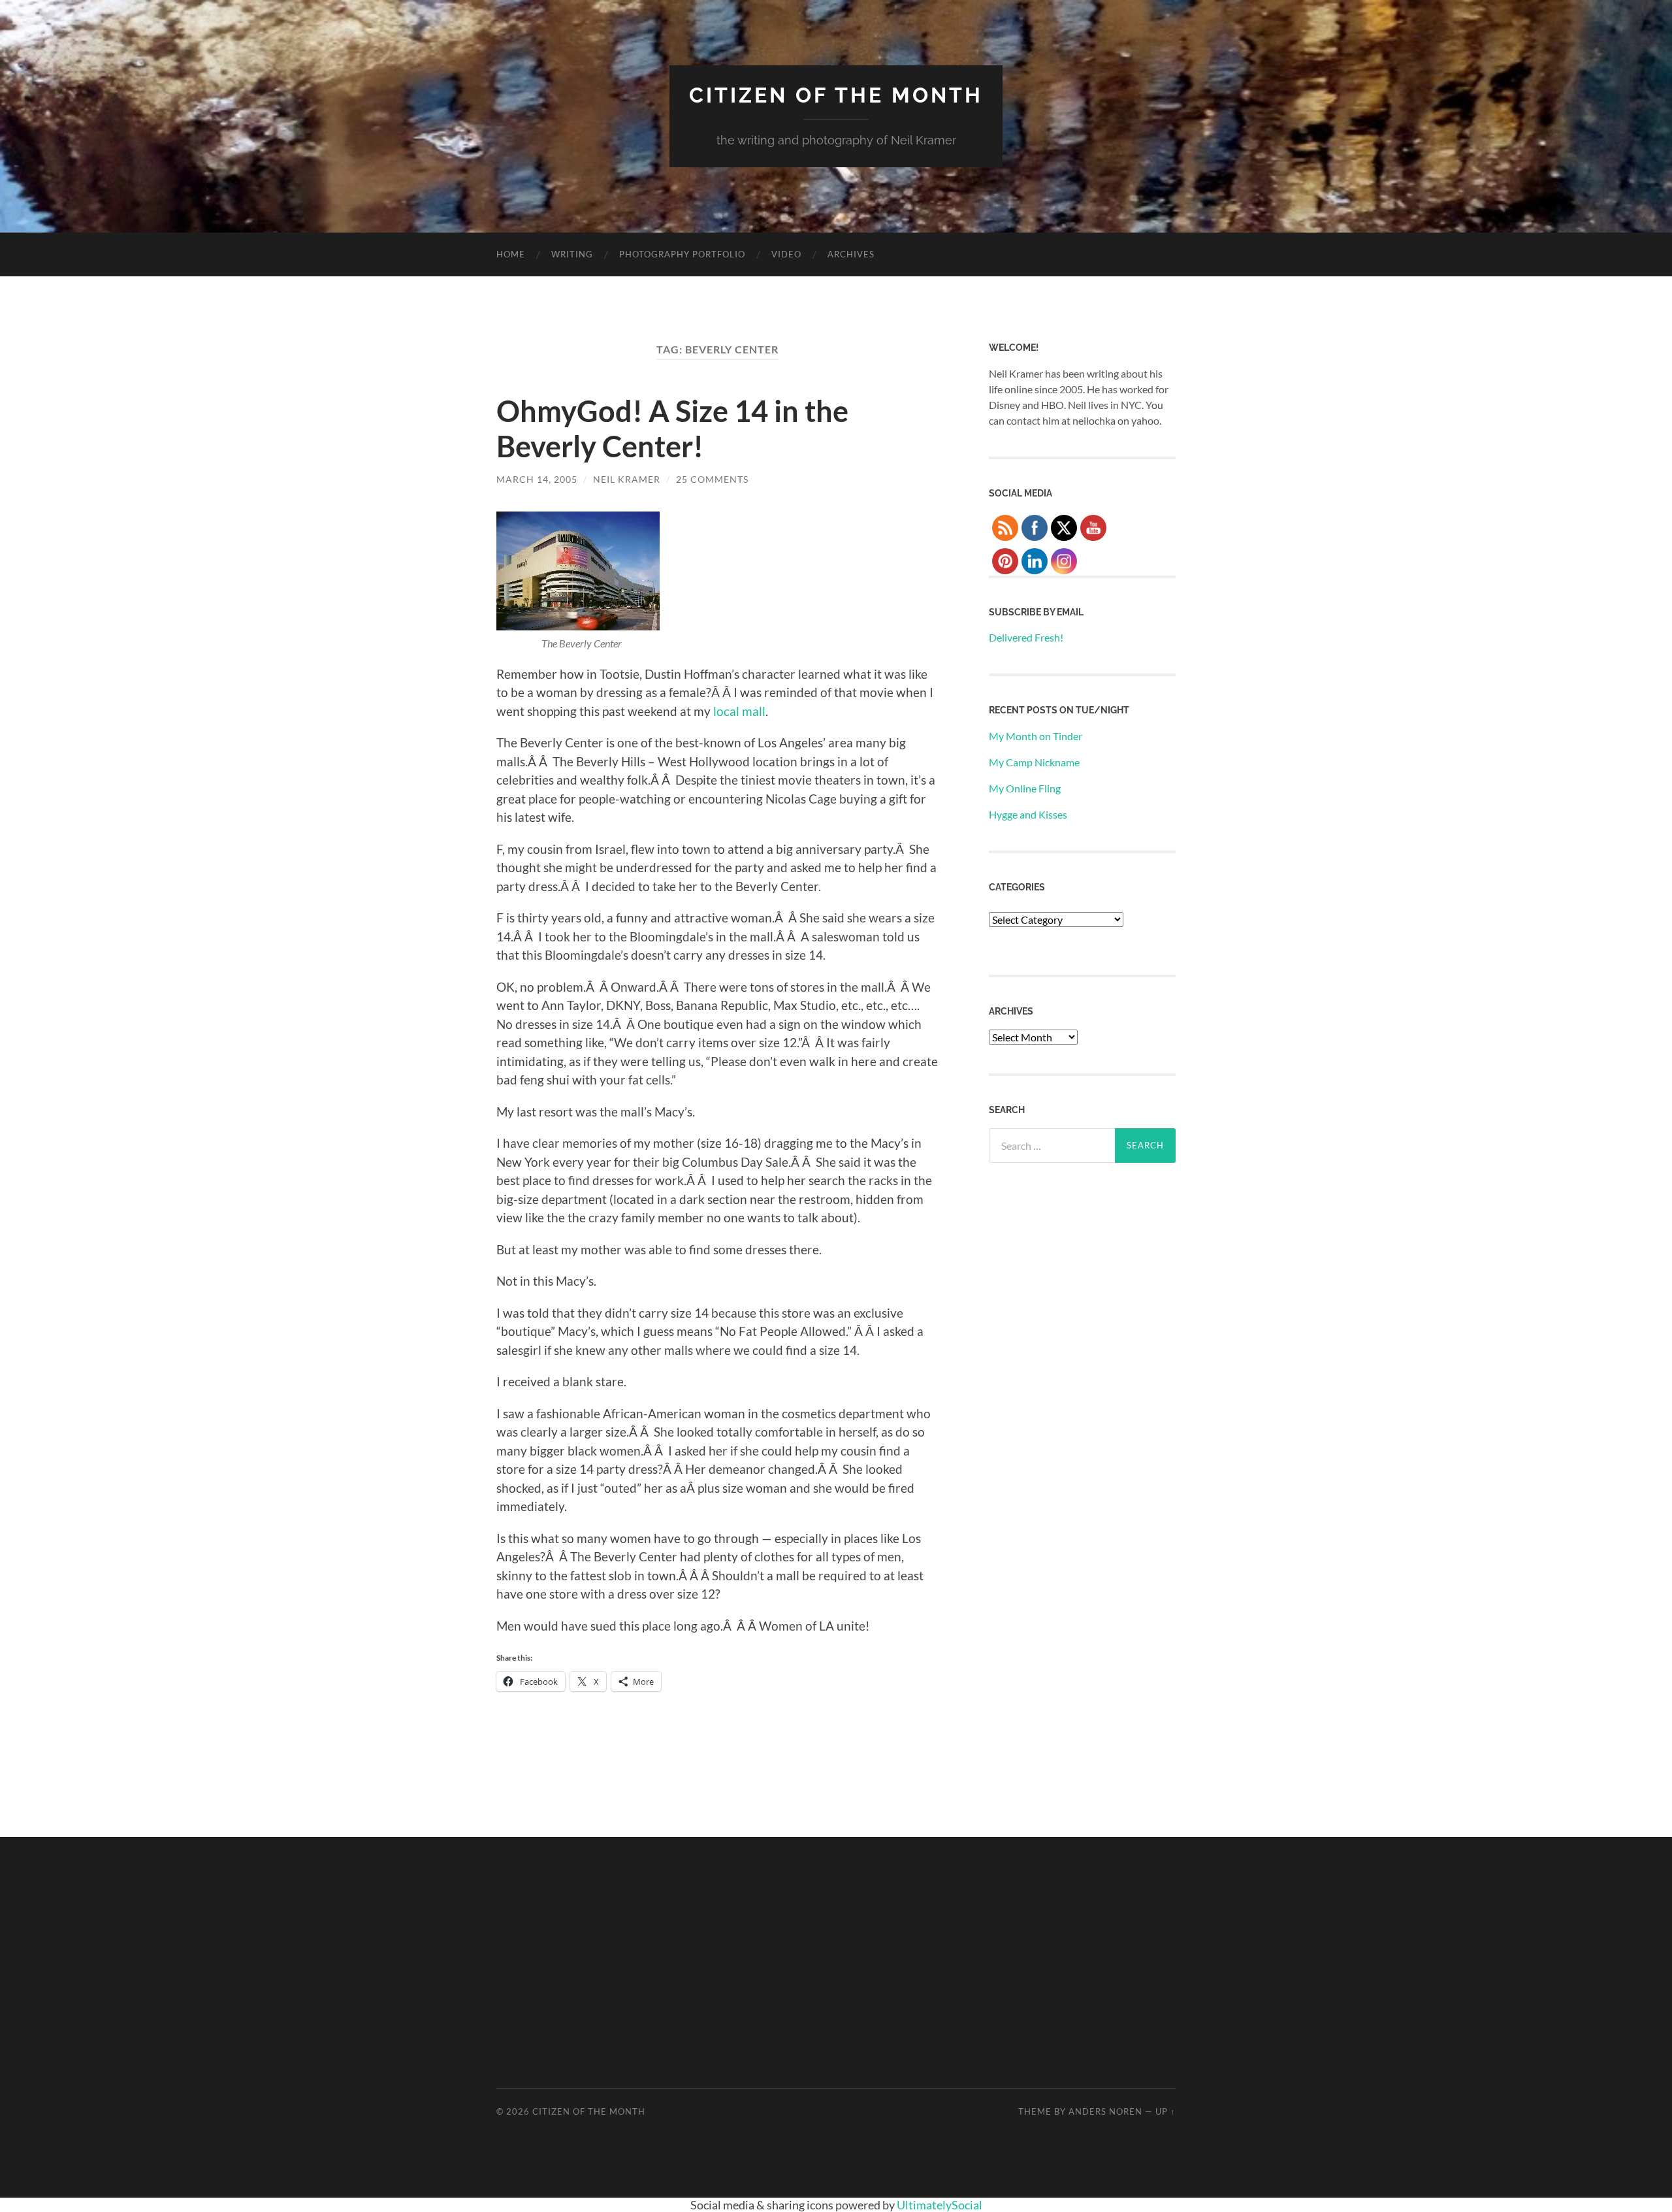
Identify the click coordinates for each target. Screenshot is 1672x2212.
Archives (851, 254)
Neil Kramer (627, 479)
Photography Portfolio (682, 254)
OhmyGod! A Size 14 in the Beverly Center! (672, 429)
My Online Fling (1025, 788)
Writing (572, 254)
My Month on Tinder (1036, 736)
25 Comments (712, 479)
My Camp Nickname (1034, 762)
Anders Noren (1105, 2111)
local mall (739, 711)
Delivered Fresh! (1026, 637)
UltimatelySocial (940, 2205)
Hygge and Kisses (1028, 814)
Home (511, 254)
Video (786, 254)
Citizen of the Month (836, 95)
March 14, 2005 (537, 479)
